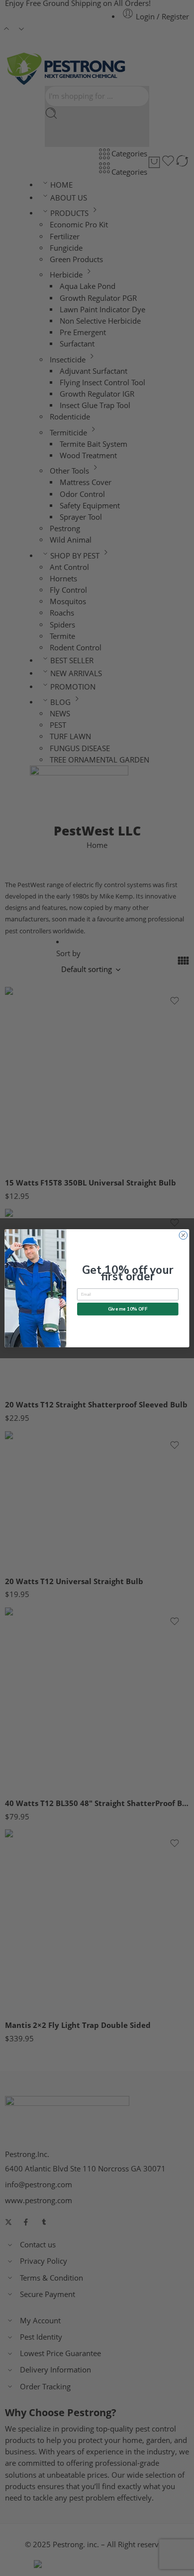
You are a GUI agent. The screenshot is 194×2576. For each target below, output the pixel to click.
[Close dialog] (183, 1235)
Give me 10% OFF (128, 1309)
